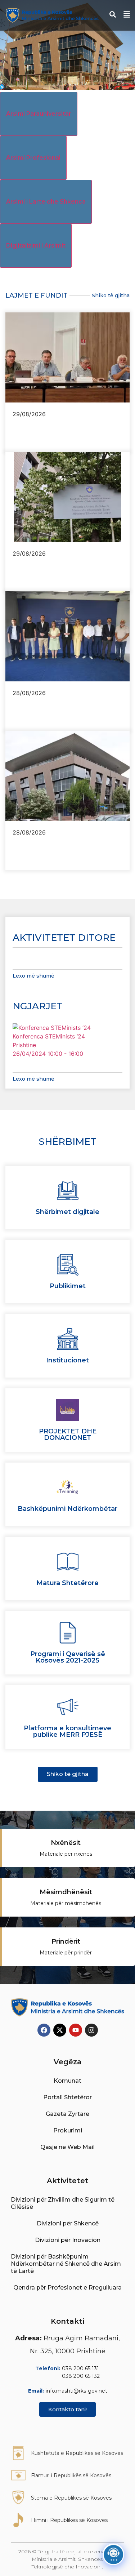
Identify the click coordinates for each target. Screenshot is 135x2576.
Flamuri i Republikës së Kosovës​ (71, 2475)
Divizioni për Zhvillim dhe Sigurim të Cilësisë (63, 2203)
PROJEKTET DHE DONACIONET (68, 1434)
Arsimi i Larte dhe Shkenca (46, 202)
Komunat (67, 2081)
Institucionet (67, 1360)
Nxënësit (66, 1843)
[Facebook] (44, 2030)
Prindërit (66, 1941)
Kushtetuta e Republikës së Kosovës (77, 2453)
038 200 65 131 (80, 2368)
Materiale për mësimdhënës (66, 1903)
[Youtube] (76, 2030)
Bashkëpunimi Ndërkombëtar (67, 1509)
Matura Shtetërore (67, 1583)
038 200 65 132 (81, 2376)
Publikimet (68, 1286)
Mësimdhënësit (66, 1892)
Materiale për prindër (66, 1953)
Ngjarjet (38, 1006)
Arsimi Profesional (33, 158)
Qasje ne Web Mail (67, 2147)
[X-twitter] (60, 2030)
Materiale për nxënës (66, 1854)
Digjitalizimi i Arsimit (36, 246)
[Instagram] (91, 2030)
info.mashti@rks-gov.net (76, 2391)
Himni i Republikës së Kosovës (69, 2520)
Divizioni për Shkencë (68, 2223)
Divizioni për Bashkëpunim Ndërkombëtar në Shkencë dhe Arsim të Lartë (66, 2264)
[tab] (39, 114)
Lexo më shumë (33, 976)
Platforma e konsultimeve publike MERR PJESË (67, 1731)
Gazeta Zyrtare (67, 2114)
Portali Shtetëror (67, 2097)
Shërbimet (67, 1142)
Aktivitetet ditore (64, 938)
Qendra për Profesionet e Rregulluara (67, 2288)
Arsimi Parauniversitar (39, 114)
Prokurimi (68, 2130)
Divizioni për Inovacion (68, 2240)
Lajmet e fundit (37, 295)
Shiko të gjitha (111, 295)
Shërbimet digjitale (67, 1212)
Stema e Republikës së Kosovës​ (71, 2498)
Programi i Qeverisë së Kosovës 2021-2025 (68, 1657)
